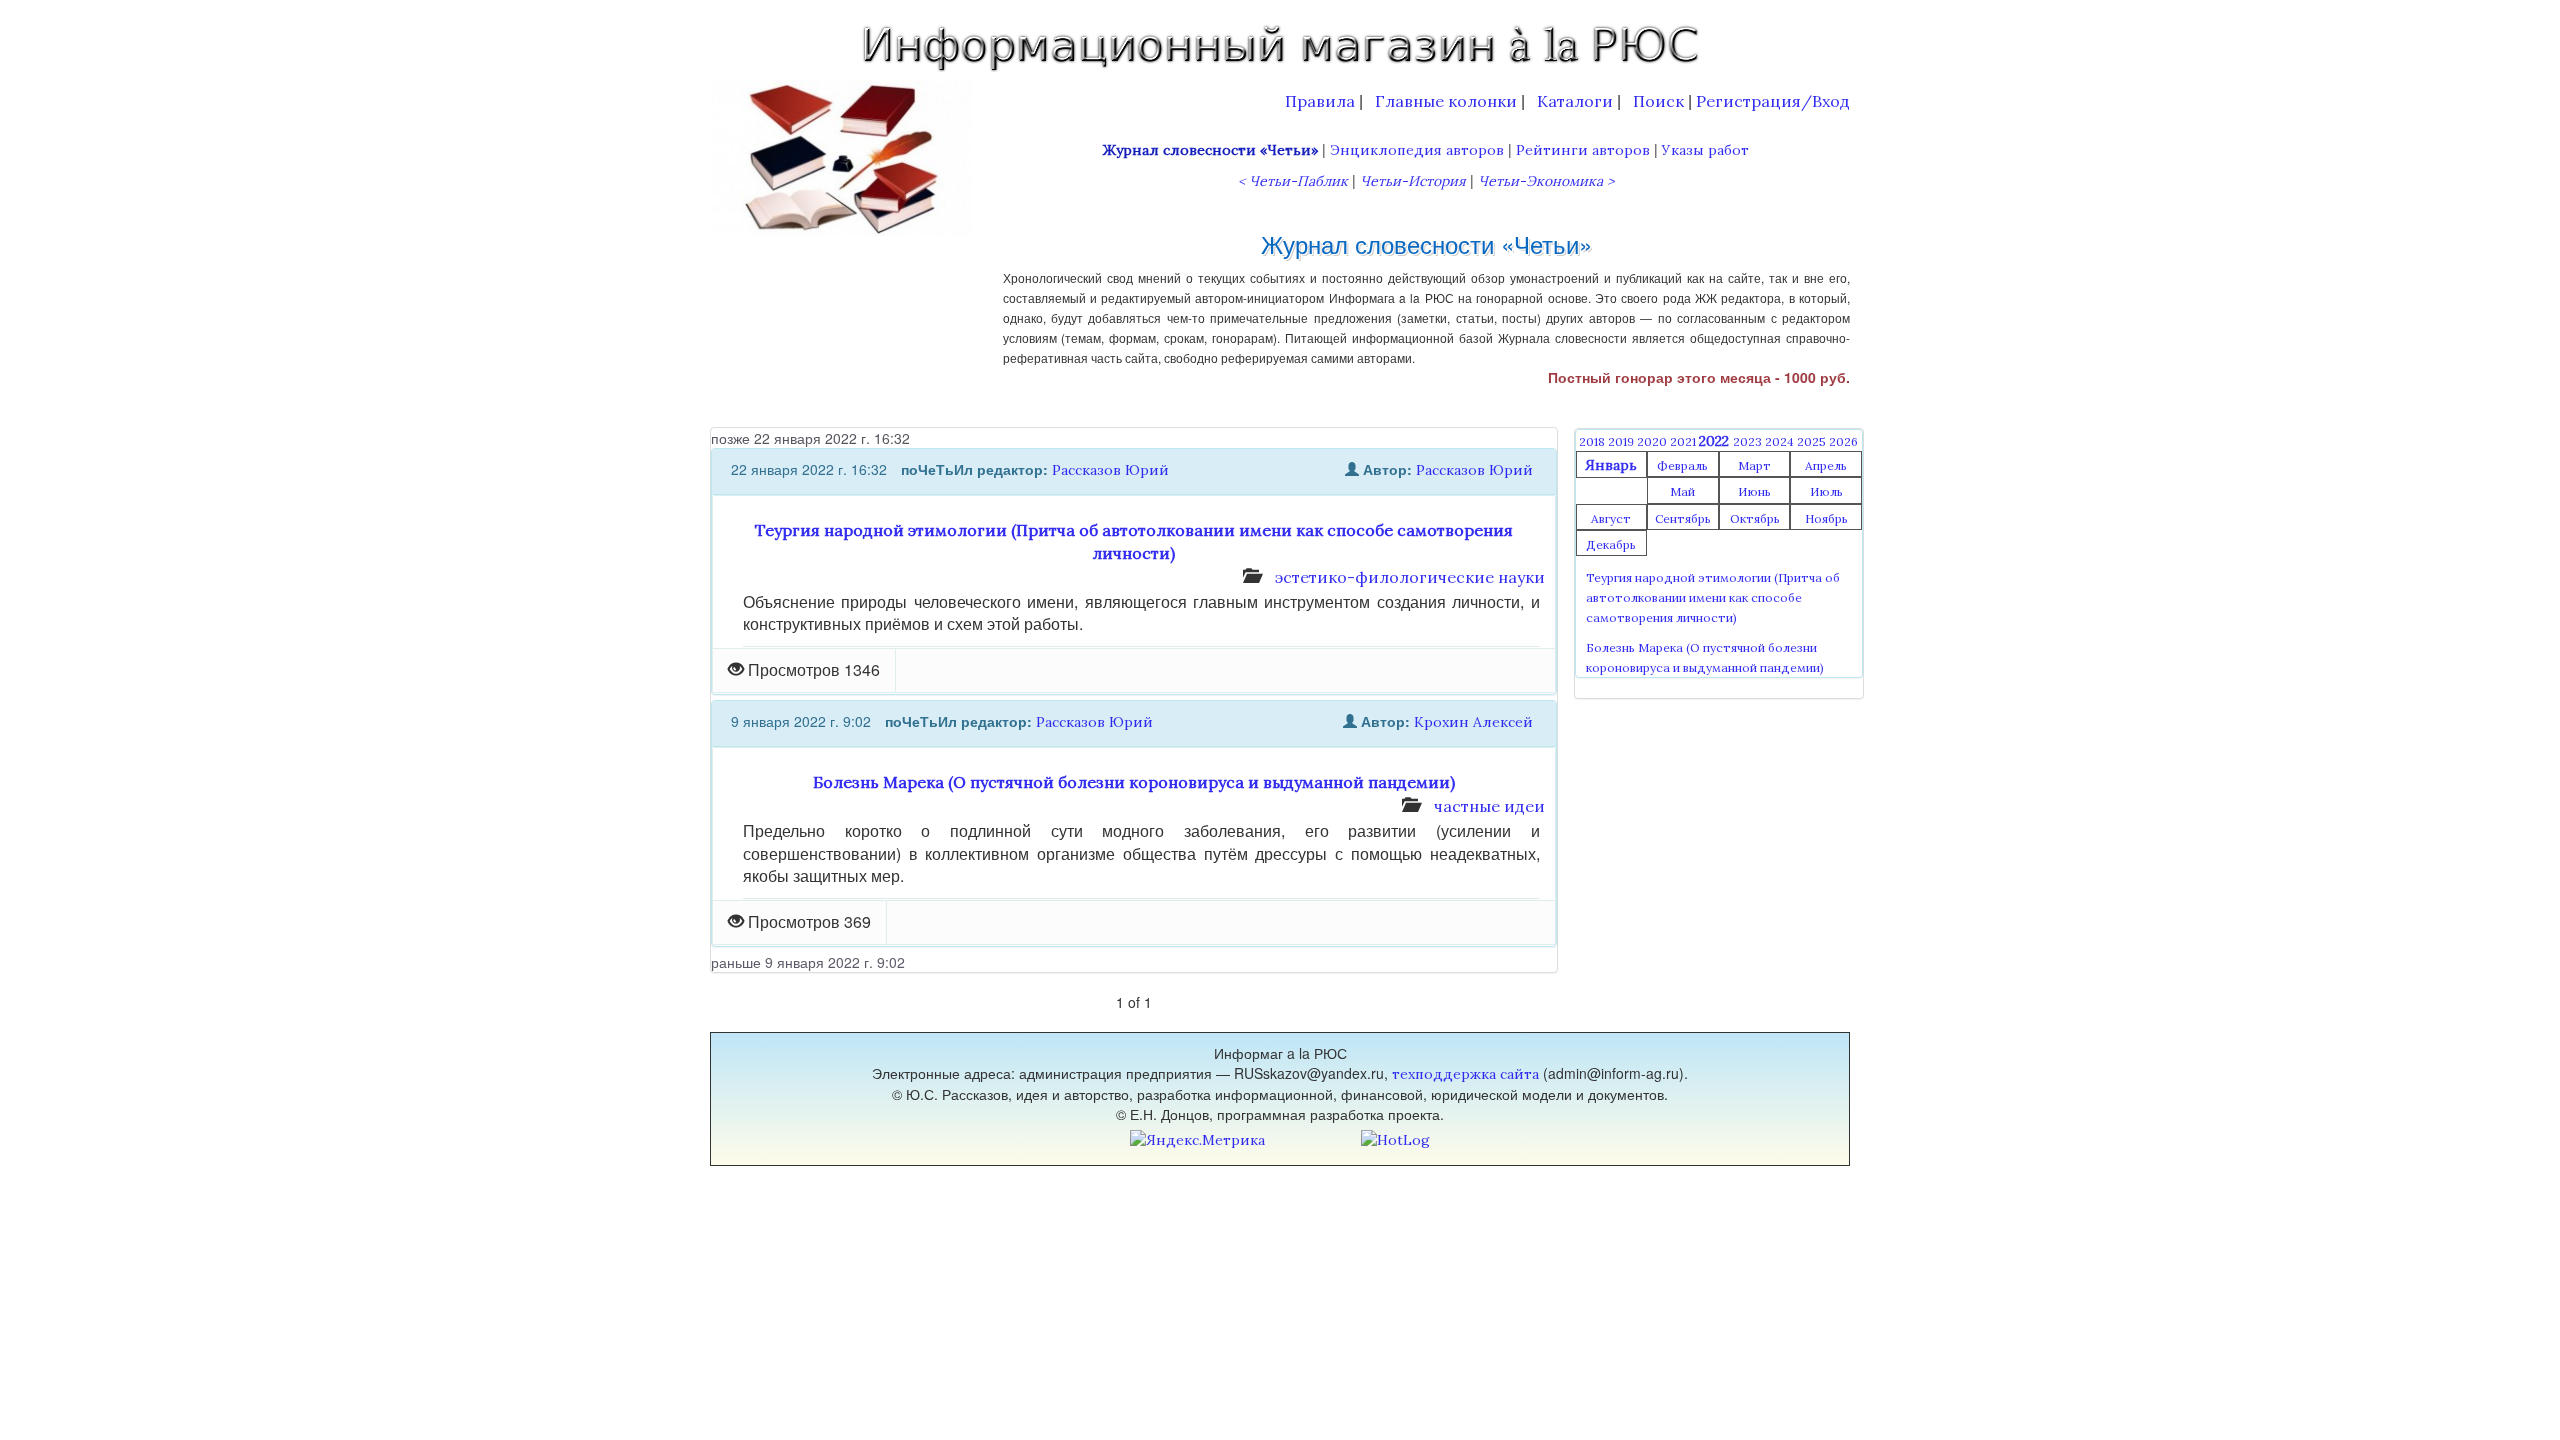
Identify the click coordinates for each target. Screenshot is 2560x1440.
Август (1611, 518)
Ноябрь (1826, 518)
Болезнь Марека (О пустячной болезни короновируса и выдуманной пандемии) (1134, 782)
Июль (1826, 491)
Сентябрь (1683, 518)
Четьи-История (1413, 181)
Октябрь (1755, 518)
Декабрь (1611, 544)
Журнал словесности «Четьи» (1210, 150)
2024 (1781, 441)
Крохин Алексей (1473, 722)
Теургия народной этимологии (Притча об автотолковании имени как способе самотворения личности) (1713, 597)
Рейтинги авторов (1583, 150)
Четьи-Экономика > (1546, 181)
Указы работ (1705, 150)
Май (1682, 491)
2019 (1622, 441)
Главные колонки (1446, 101)
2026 (1843, 441)
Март (1754, 465)
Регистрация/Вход (1773, 101)
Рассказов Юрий (1110, 470)
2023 (1749, 441)
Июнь (1754, 491)
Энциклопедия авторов (1417, 150)
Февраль (1682, 465)
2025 (1813, 441)
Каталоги (1575, 101)
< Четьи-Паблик (1293, 181)
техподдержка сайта (1465, 1074)
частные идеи (1489, 806)
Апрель (1826, 465)
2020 (1653, 441)
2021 (1684, 441)
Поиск (1658, 101)
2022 (1716, 441)
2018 (1593, 441)
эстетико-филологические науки (1410, 577)
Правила (1320, 101)
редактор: (1012, 469)
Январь (1611, 465)
